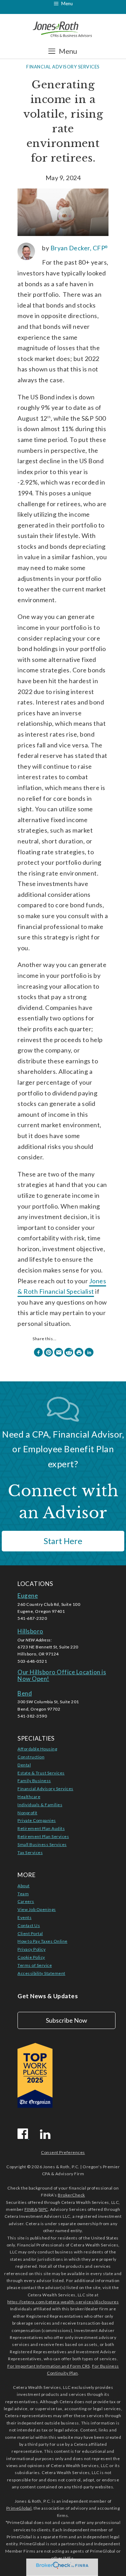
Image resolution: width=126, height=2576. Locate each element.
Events (24, 1917)
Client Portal (30, 1933)
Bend (25, 1693)
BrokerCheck (71, 2195)
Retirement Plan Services (43, 1836)
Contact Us (29, 1925)
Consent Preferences (63, 2152)
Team (23, 1894)
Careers (26, 1901)
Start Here (63, 1541)
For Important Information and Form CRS (49, 2366)
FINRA (31, 2209)
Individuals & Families (40, 1805)
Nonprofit (27, 1813)
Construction (31, 1757)
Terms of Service (35, 1965)
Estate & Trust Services (41, 1773)
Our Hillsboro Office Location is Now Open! (62, 1675)
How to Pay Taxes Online (43, 1941)
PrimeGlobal (19, 2508)
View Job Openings (37, 1909)
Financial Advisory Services (63, 67)
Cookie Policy (31, 1957)
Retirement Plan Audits (41, 1828)
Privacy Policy (31, 1949)
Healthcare (29, 1797)
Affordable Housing (37, 1749)
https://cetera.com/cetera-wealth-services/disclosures (63, 2302)
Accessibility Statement (41, 1973)
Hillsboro (30, 1631)
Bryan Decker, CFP (79, 248)
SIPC (43, 2209)
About (24, 1886)
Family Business (34, 1781)
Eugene (28, 1596)
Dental (24, 1765)
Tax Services (30, 1852)
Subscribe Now (66, 2020)
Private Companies (37, 1820)
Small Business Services (42, 1844)
